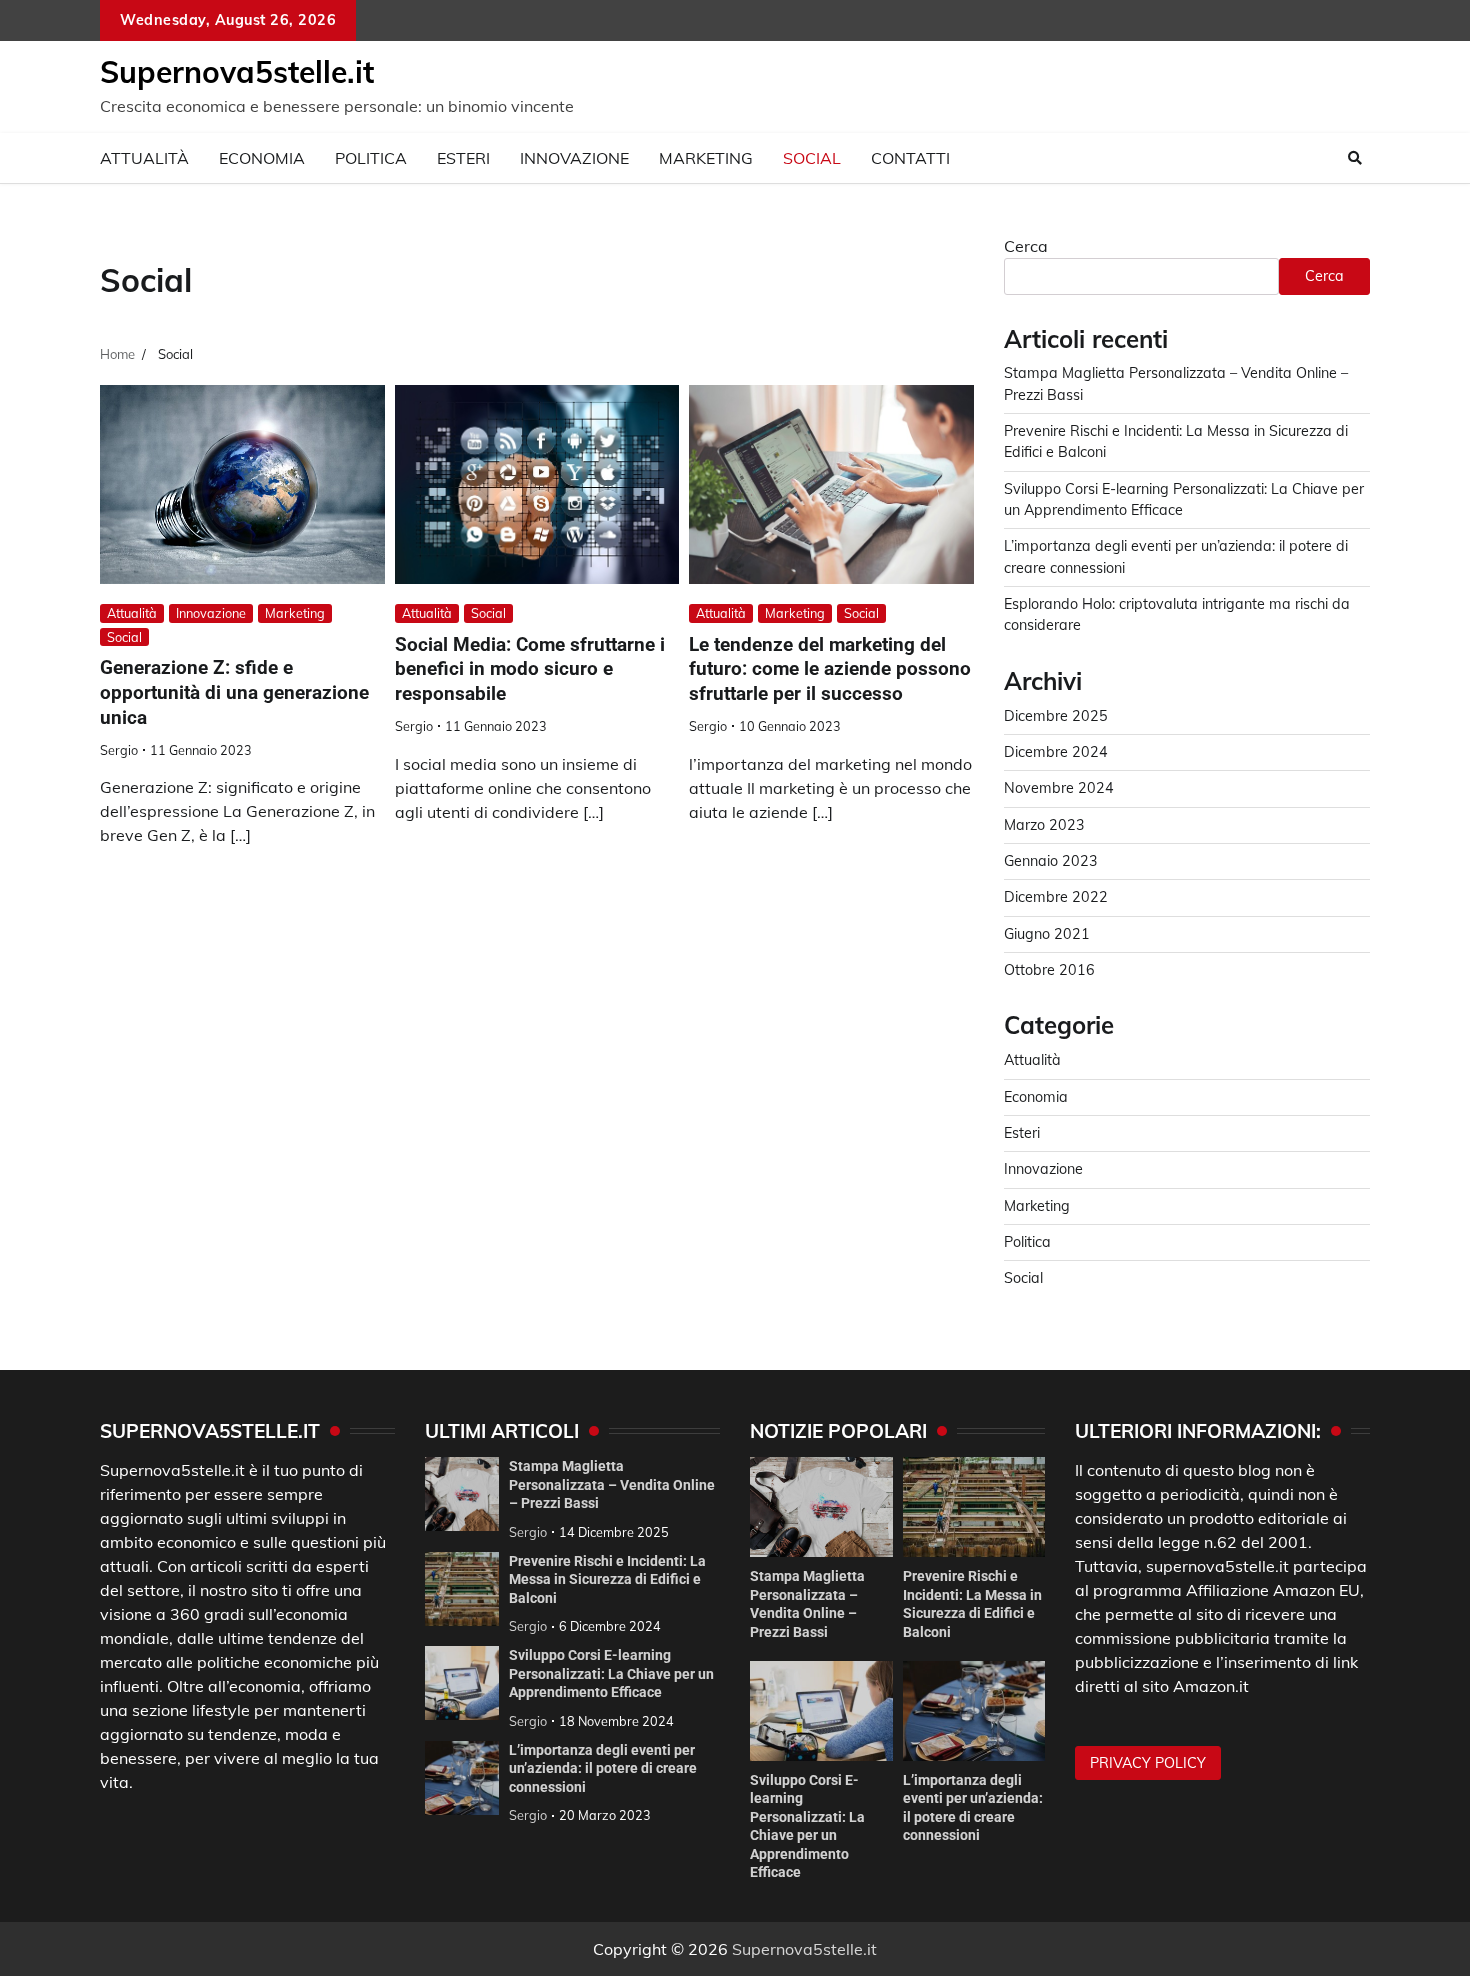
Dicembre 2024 (1056, 752)
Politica (371, 158)
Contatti (910, 158)
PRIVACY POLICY (1148, 1763)
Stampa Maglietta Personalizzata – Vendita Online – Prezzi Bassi (612, 1484)
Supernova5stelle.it (237, 72)
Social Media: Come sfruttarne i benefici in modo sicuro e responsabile (530, 669)
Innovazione (574, 158)
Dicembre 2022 (1056, 897)
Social (812, 158)
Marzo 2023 (1044, 825)
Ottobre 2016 (1049, 970)
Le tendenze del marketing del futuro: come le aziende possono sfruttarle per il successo (830, 669)
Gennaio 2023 (1051, 861)
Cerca (1026, 246)
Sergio (119, 750)
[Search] (1355, 158)
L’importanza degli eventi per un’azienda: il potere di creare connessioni (603, 1768)
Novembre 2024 (1059, 788)
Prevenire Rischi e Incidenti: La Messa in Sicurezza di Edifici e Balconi (607, 1579)
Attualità (144, 158)
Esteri (463, 158)
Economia (262, 158)
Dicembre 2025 (1056, 716)
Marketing (706, 158)
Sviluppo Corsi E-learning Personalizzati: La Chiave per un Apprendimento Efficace (611, 1673)
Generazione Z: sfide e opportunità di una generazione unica (234, 692)
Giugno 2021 (1047, 934)
